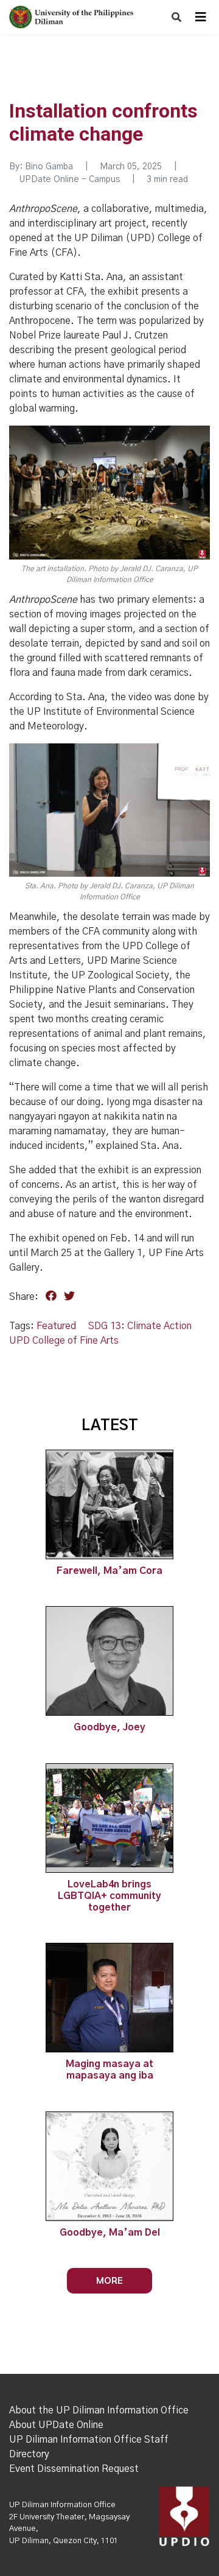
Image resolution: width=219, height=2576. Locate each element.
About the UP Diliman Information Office (99, 2410)
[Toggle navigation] (201, 17)
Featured (56, 1326)
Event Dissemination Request (74, 2469)
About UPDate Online (56, 2425)
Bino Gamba (49, 167)
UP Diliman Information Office (62, 2505)
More (109, 2280)
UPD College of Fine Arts (64, 1341)
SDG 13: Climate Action (140, 1326)
